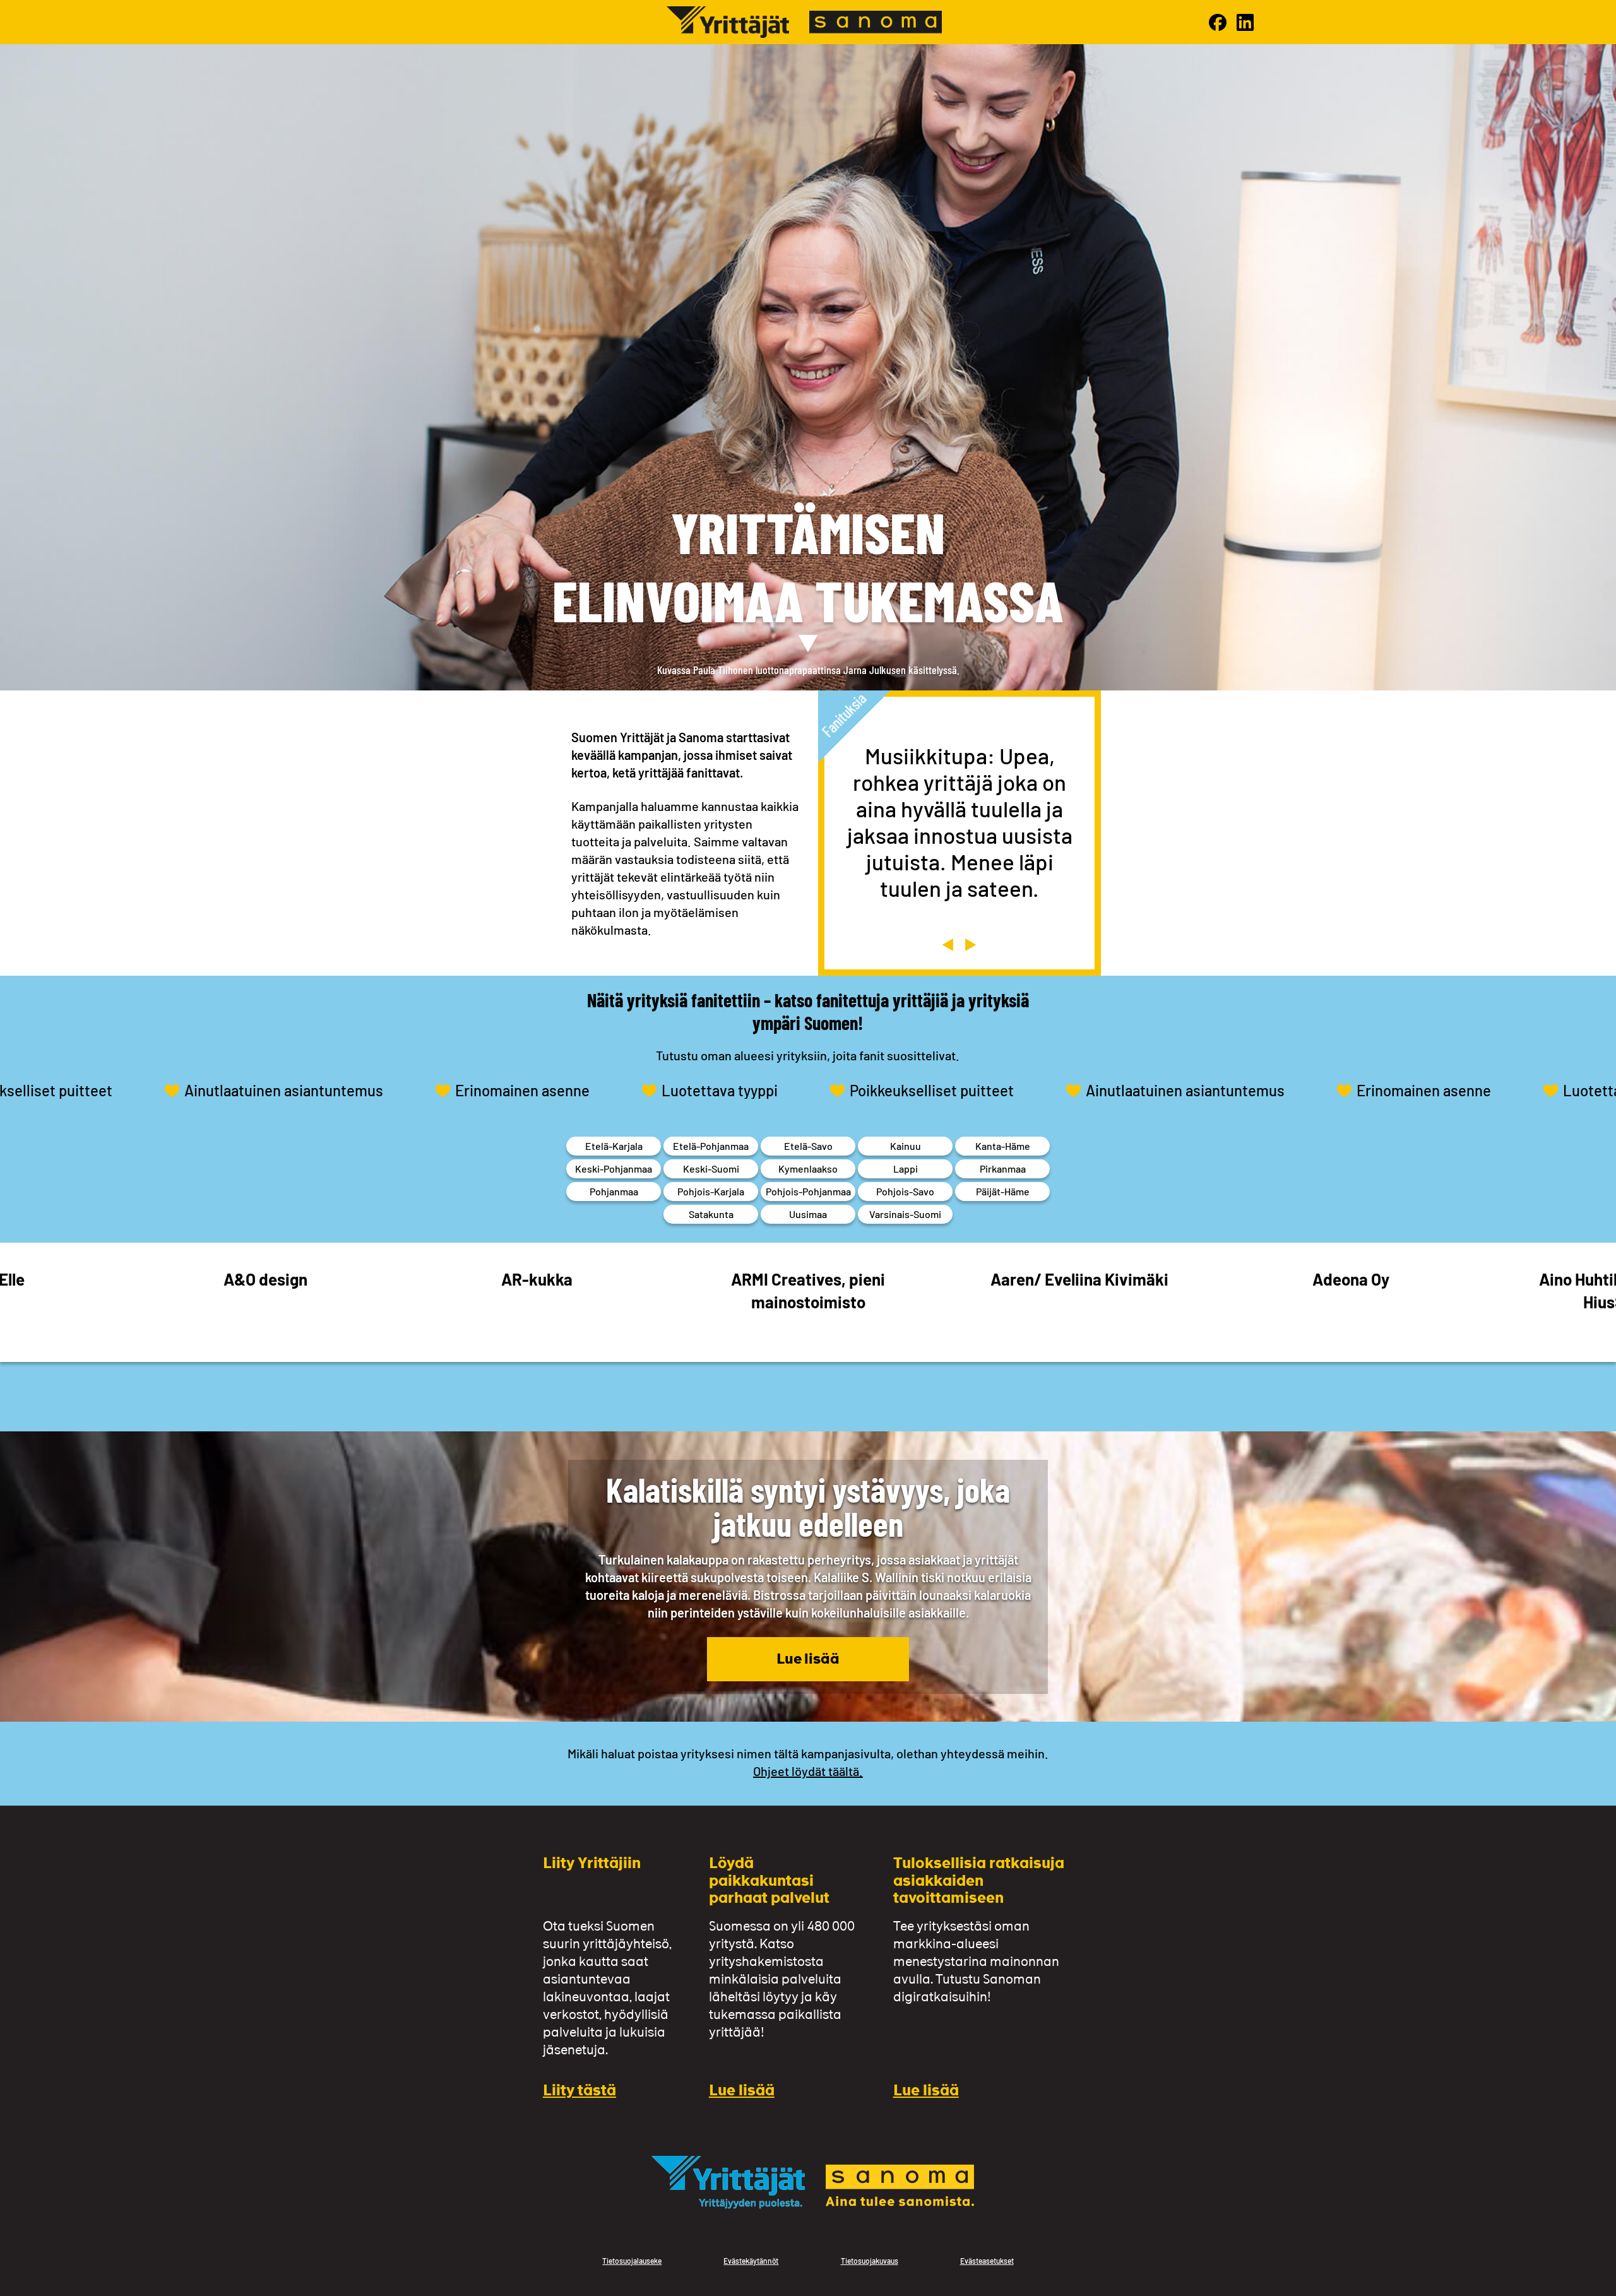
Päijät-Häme (1003, 1191)
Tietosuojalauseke (632, 2261)
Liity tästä (579, 2092)
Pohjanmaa (614, 1191)
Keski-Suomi (711, 1169)
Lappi (906, 1169)
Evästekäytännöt (751, 2261)
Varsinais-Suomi (905, 1214)
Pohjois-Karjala (711, 1191)
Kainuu (906, 1146)
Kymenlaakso (808, 1169)
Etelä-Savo (808, 1146)
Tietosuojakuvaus (870, 2261)
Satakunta (711, 1214)
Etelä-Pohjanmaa (711, 1146)
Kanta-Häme (1003, 1146)
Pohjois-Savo (905, 1191)
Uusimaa (808, 1214)
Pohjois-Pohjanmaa (808, 1191)
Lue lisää (808, 1660)
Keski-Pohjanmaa (614, 1169)
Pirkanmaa (1003, 1169)
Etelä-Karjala (614, 1146)
